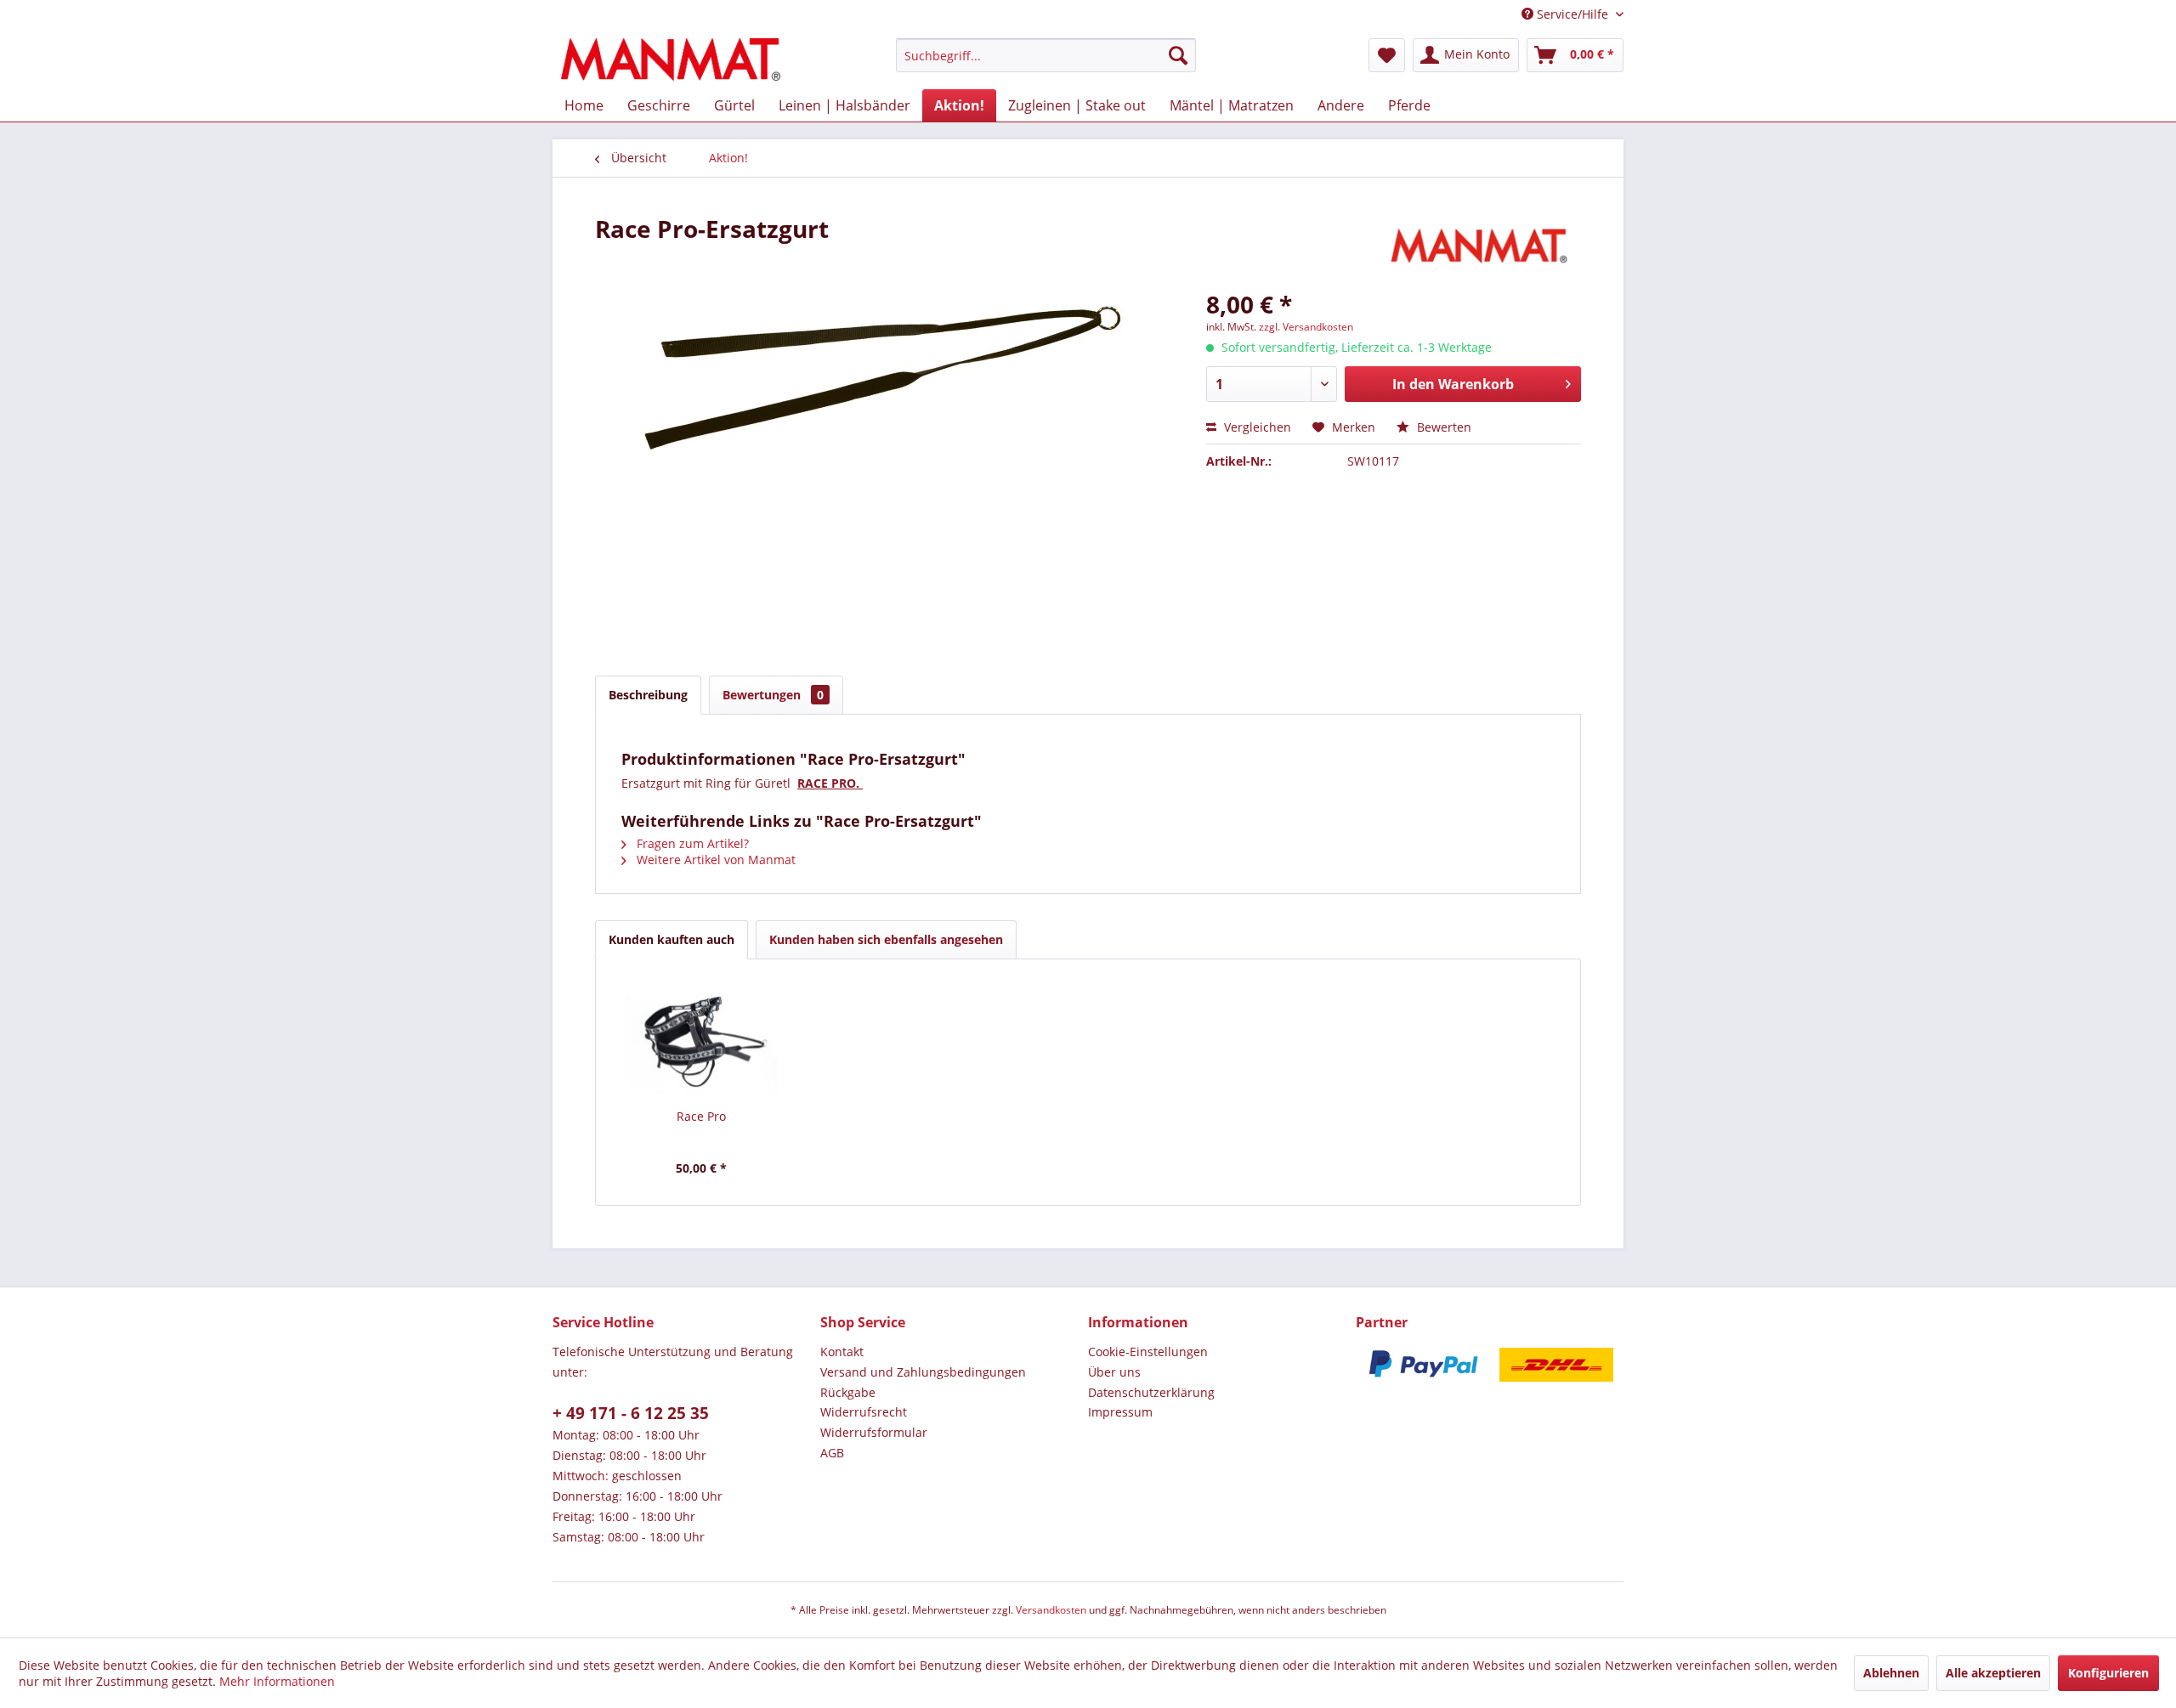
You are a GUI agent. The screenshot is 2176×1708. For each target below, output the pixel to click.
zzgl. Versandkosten (1306, 327)
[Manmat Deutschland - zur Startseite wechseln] (671, 59)
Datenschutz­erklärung (1151, 1392)
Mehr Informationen (277, 1681)
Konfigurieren (2108, 1673)
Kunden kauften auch (671, 939)
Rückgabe (848, 1392)
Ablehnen (1891, 1673)
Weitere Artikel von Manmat (714, 860)
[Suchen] (1178, 55)
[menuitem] (1046, 55)
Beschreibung (648, 695)
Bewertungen (773, 695)
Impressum (1120, 1412)
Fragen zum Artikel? (691, 843)
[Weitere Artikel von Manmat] (1482, 246)
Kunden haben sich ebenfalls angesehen (886, 939)
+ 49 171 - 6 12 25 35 (631, 1413)
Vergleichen (1256, 427)
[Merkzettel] (1387, 55)
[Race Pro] (701, 1040)
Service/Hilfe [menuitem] (1572, 14)
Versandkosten (1051, 1610)
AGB (832, 1453)
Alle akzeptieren (1993, 1673)
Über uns (1114, 1372)
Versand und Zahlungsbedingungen (923, 1372)
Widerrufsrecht (864, 1412)
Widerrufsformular (874, 1432)
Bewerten (1442, 427)
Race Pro (701, 1116)
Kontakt (842, 1352)
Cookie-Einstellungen (1148, 1352)
